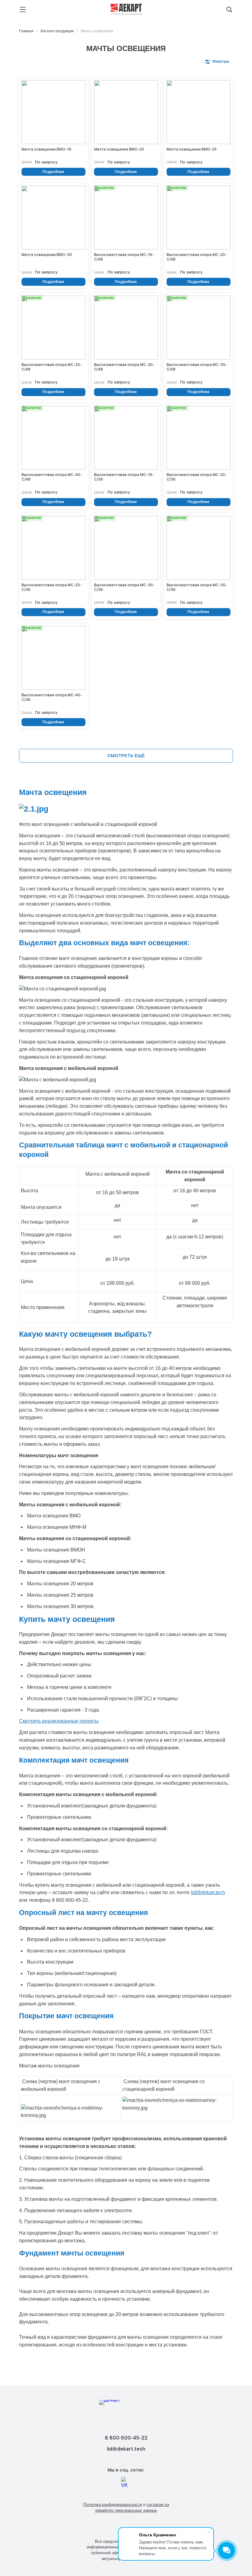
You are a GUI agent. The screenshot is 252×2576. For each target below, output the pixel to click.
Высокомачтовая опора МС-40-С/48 (52, 477)
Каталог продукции (57, 31)
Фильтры (221, 61)
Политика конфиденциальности (113, 2505)
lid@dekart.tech (208, 1892)
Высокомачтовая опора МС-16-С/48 (124, 257)
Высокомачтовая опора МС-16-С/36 (124, 477)
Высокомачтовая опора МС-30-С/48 (124, 367)
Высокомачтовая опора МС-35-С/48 (197, 367)
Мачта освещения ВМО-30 (47, 255)
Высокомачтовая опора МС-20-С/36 (197, 477)
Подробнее (53, 172)
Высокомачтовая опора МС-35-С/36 (197, 587)
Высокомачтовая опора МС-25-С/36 (52, 587)
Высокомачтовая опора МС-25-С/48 (52, 367)
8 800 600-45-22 (126, 2438)
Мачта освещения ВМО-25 (192, 149)
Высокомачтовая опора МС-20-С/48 (197, 257)
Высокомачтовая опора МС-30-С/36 (124, 587)
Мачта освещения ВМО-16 (46, 149)
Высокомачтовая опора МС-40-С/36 (52, 697)
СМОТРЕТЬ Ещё (126, 756)
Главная (26, 31)
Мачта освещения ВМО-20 (119, 149)
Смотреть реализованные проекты (59, 1721)
